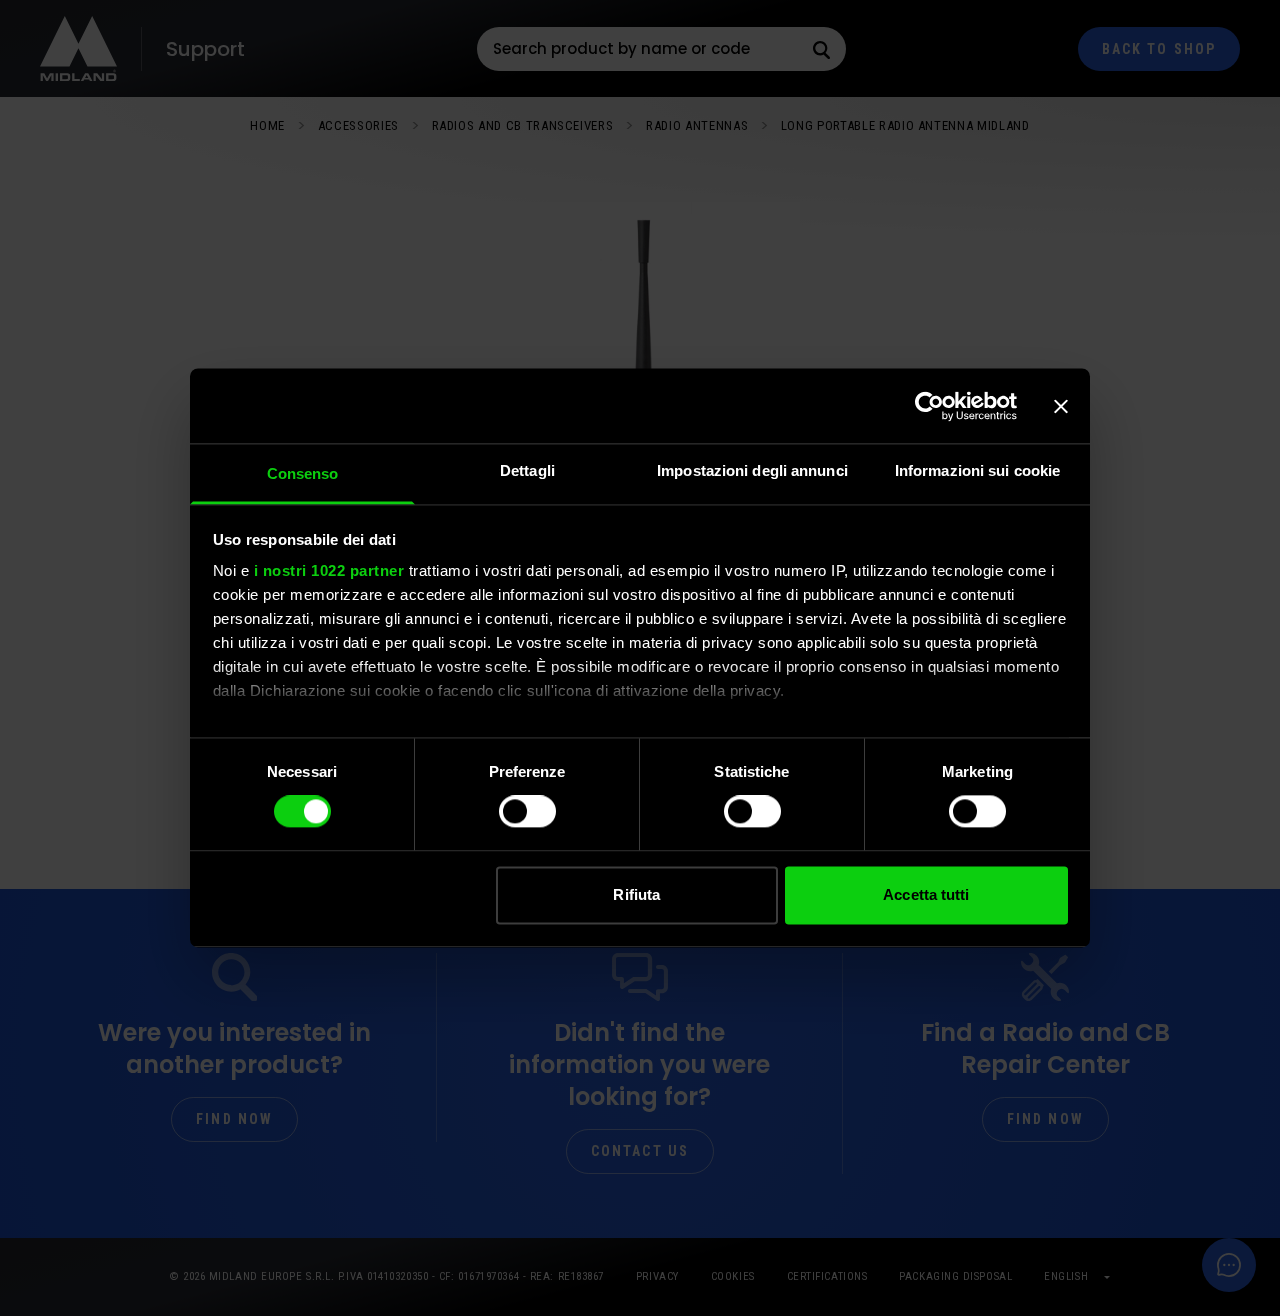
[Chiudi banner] (1061, 406)
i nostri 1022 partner (329, 570)
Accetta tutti (926, 894)
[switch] (527, 812)
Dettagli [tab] (527, 470)
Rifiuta (636, 894)
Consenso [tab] (303, 473)
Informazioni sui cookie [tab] (977, 470)
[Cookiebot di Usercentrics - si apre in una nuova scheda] (929, 406)
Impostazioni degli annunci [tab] (752, 470)
